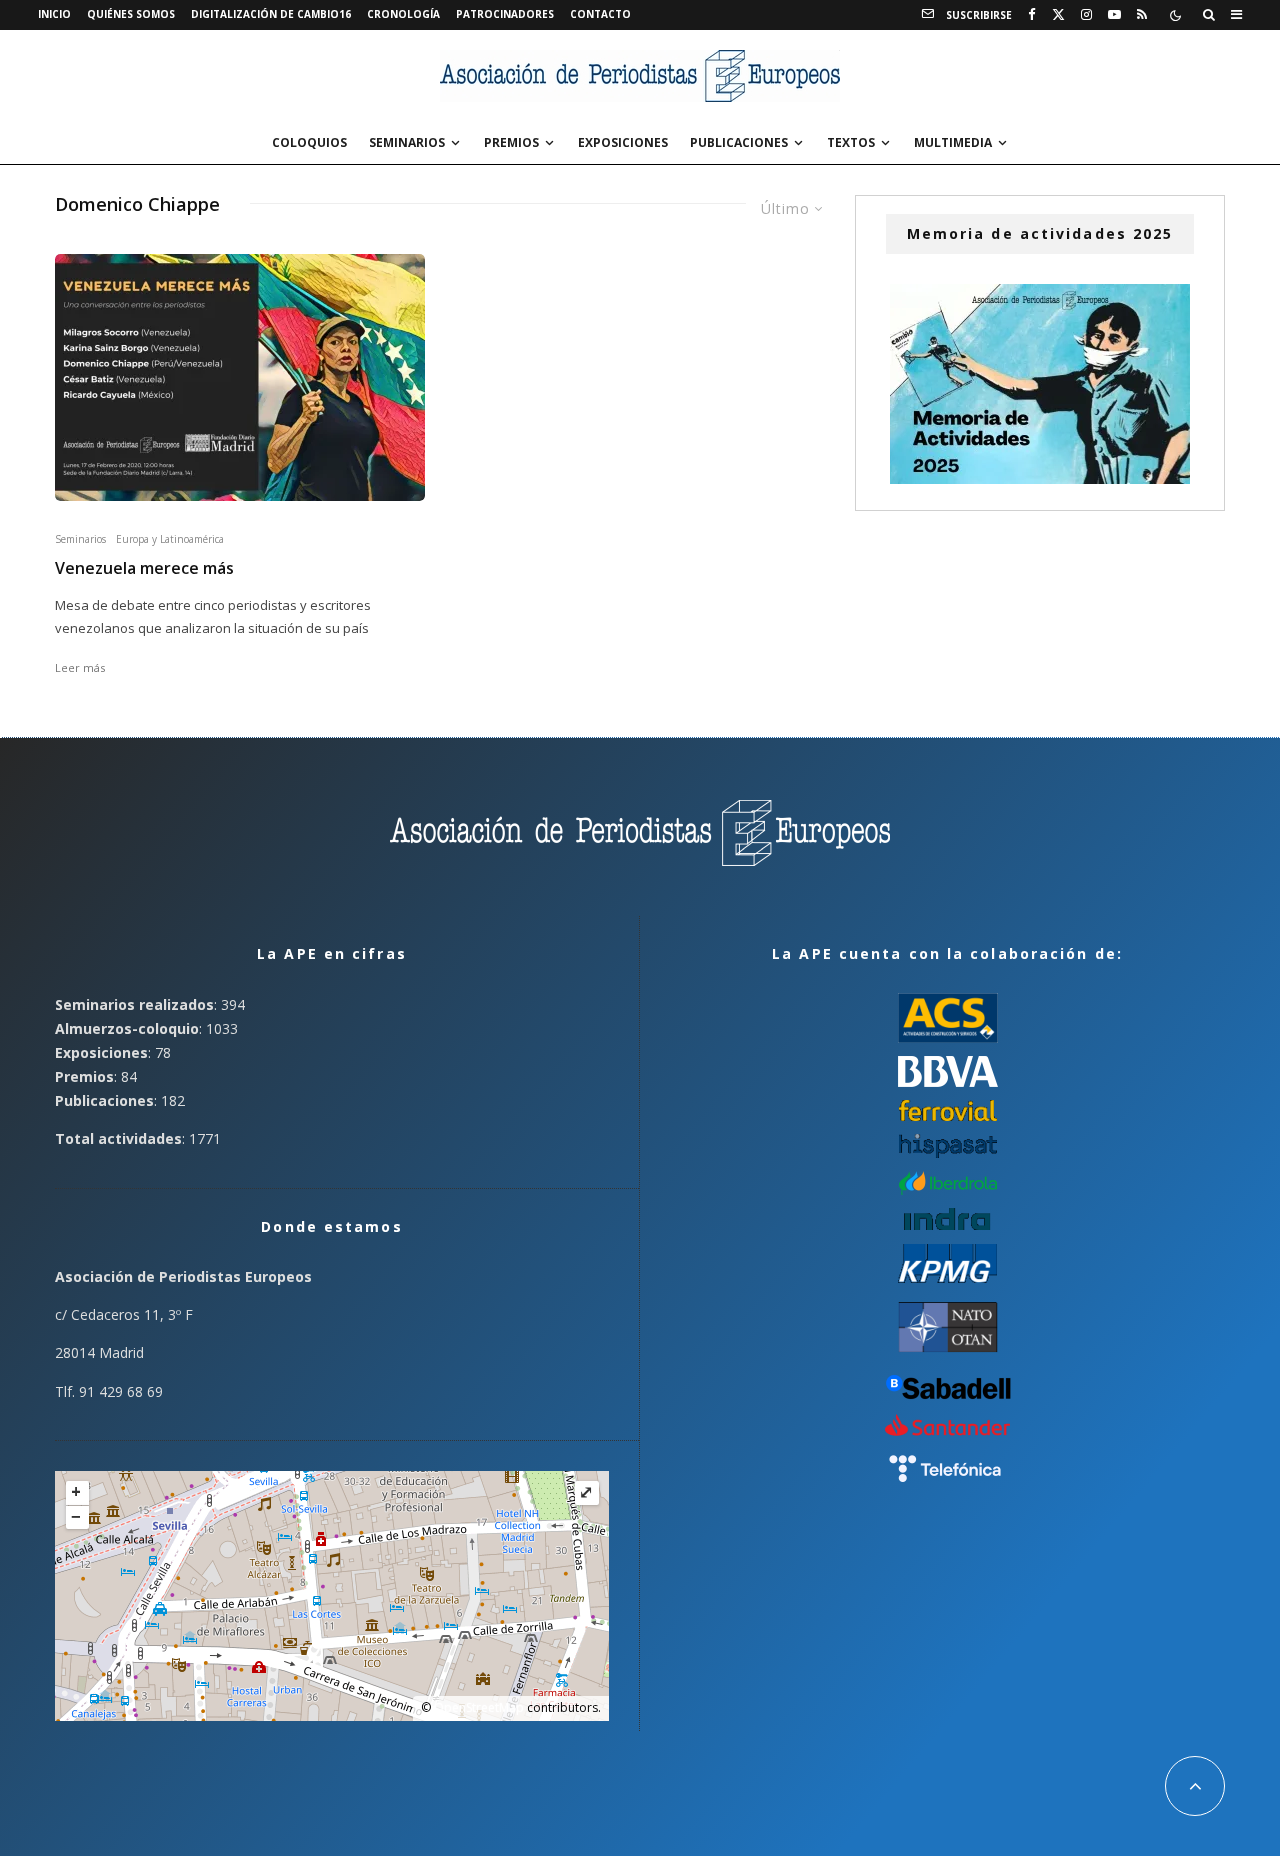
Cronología (403, 14)
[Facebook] (1032, 15)
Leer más (80, 667)
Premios (511, 142)
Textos (851, 142)
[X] (1058, 15)
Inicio (54, 14)
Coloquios (309, 142)
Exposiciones (623, 142)
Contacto (600, 14)
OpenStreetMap (479, 1707)
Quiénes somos (131, 14)
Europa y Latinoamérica (170, 539)
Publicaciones (739, 142)
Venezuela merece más (144, 568)
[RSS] (1142, 15)
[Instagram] (1086, 15)
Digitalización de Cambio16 (271, 14)
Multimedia (953, 142)
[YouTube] (1114, 15)
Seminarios (407, 142)
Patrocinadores (505, 14)
